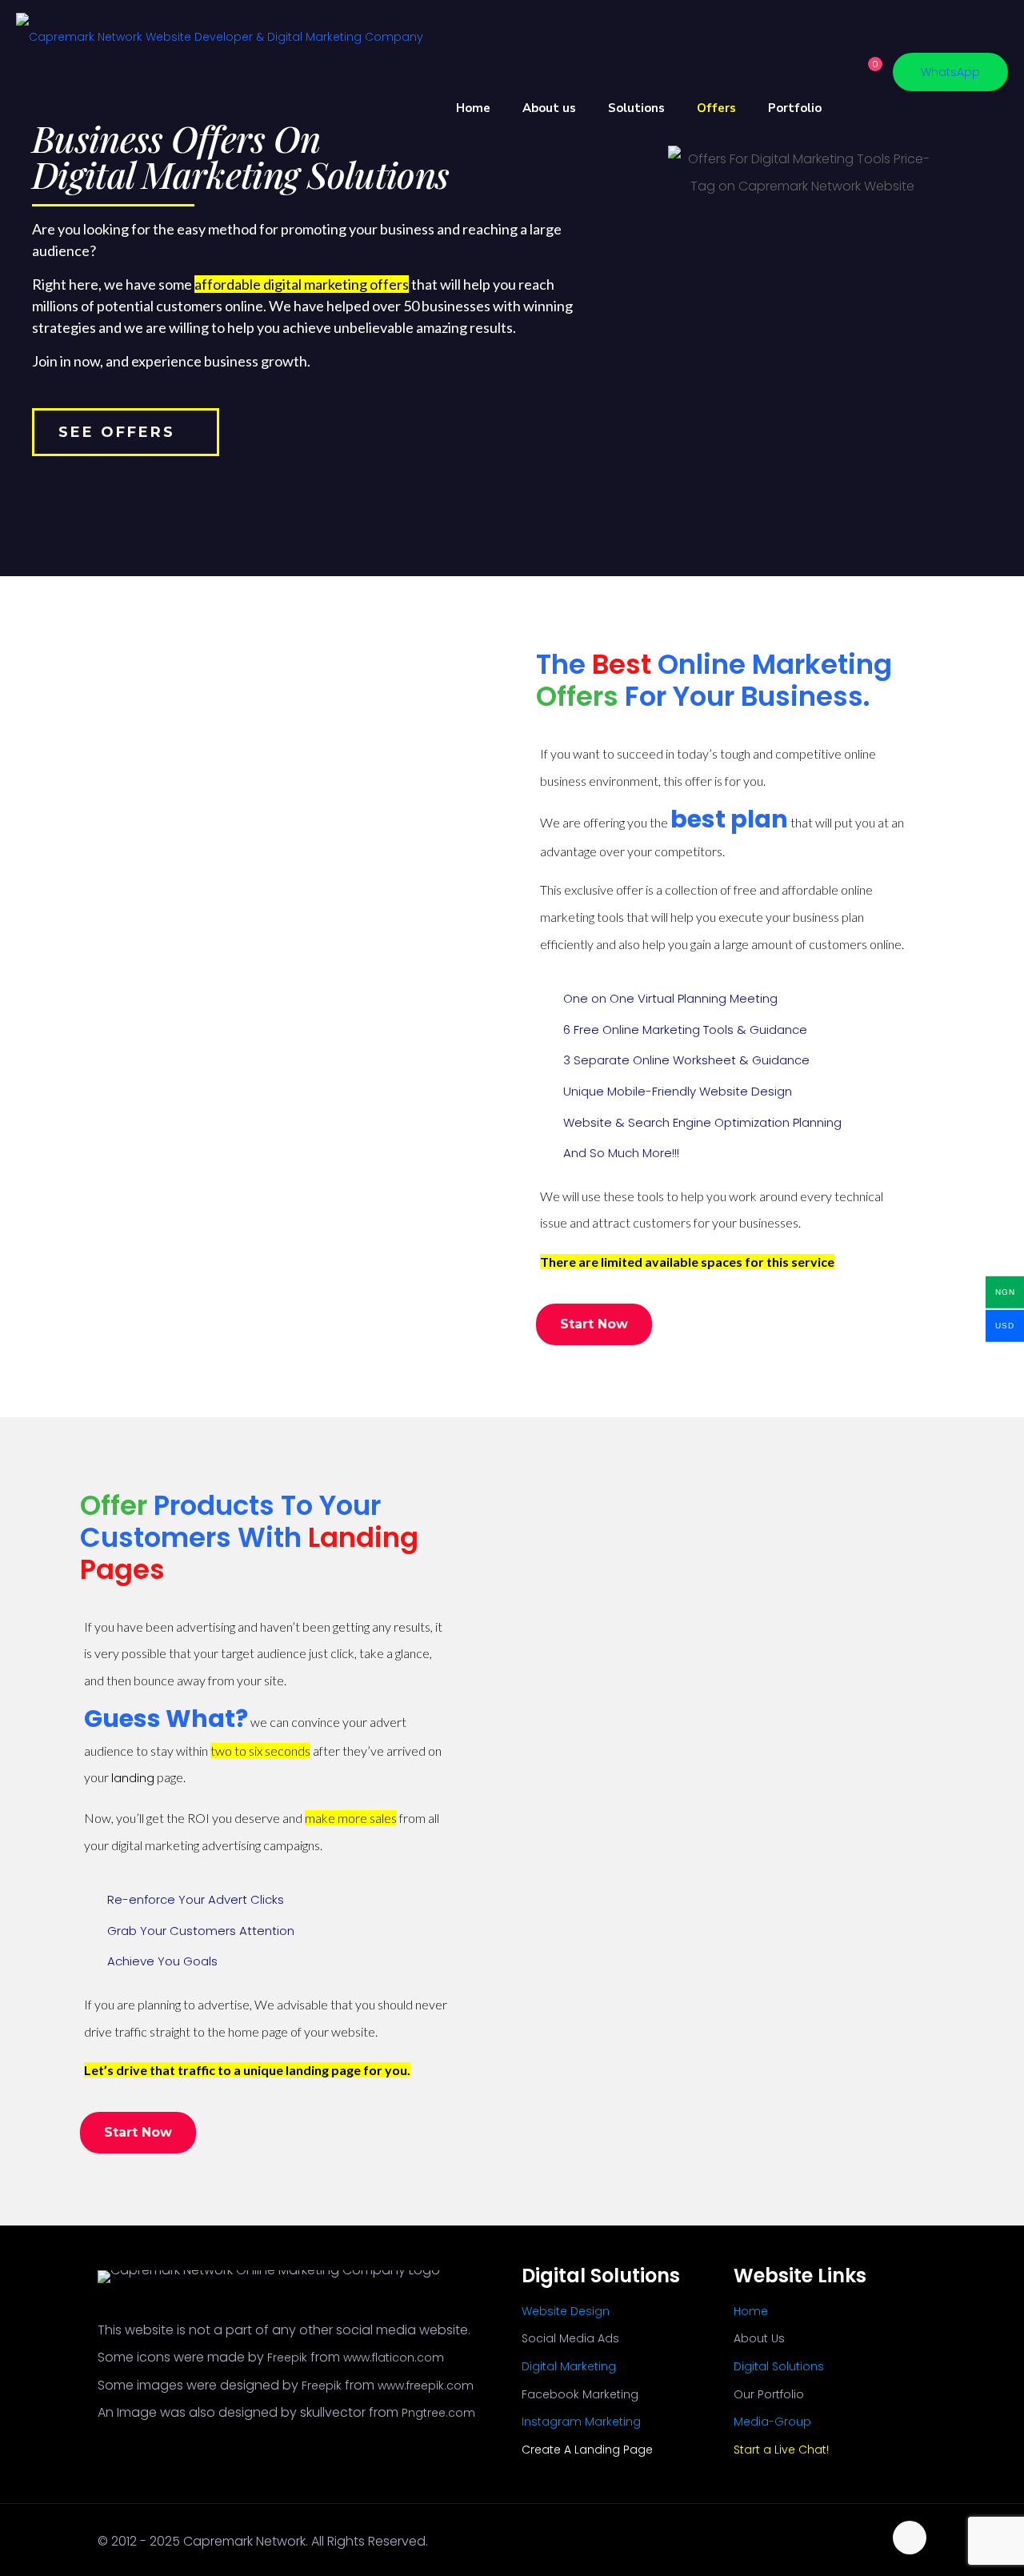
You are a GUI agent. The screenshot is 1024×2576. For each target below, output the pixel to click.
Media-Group (772, 2422)
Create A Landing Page (587, 2450)
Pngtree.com (438, 2413)
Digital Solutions (779, 2366)
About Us (759, 2338)
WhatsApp (950, 72)
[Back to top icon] (910, 2538)
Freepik (287, 2358)
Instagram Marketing (581, 2422)
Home (751, 2311)
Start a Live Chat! (781, 2450)
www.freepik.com (426, 2386)
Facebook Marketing (580, 2394)
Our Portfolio (769, 2394)
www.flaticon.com (394, 2358)
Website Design (566, 2311)
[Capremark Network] (220, 36)
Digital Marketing (569, 2366)
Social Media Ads (570, 2338)
